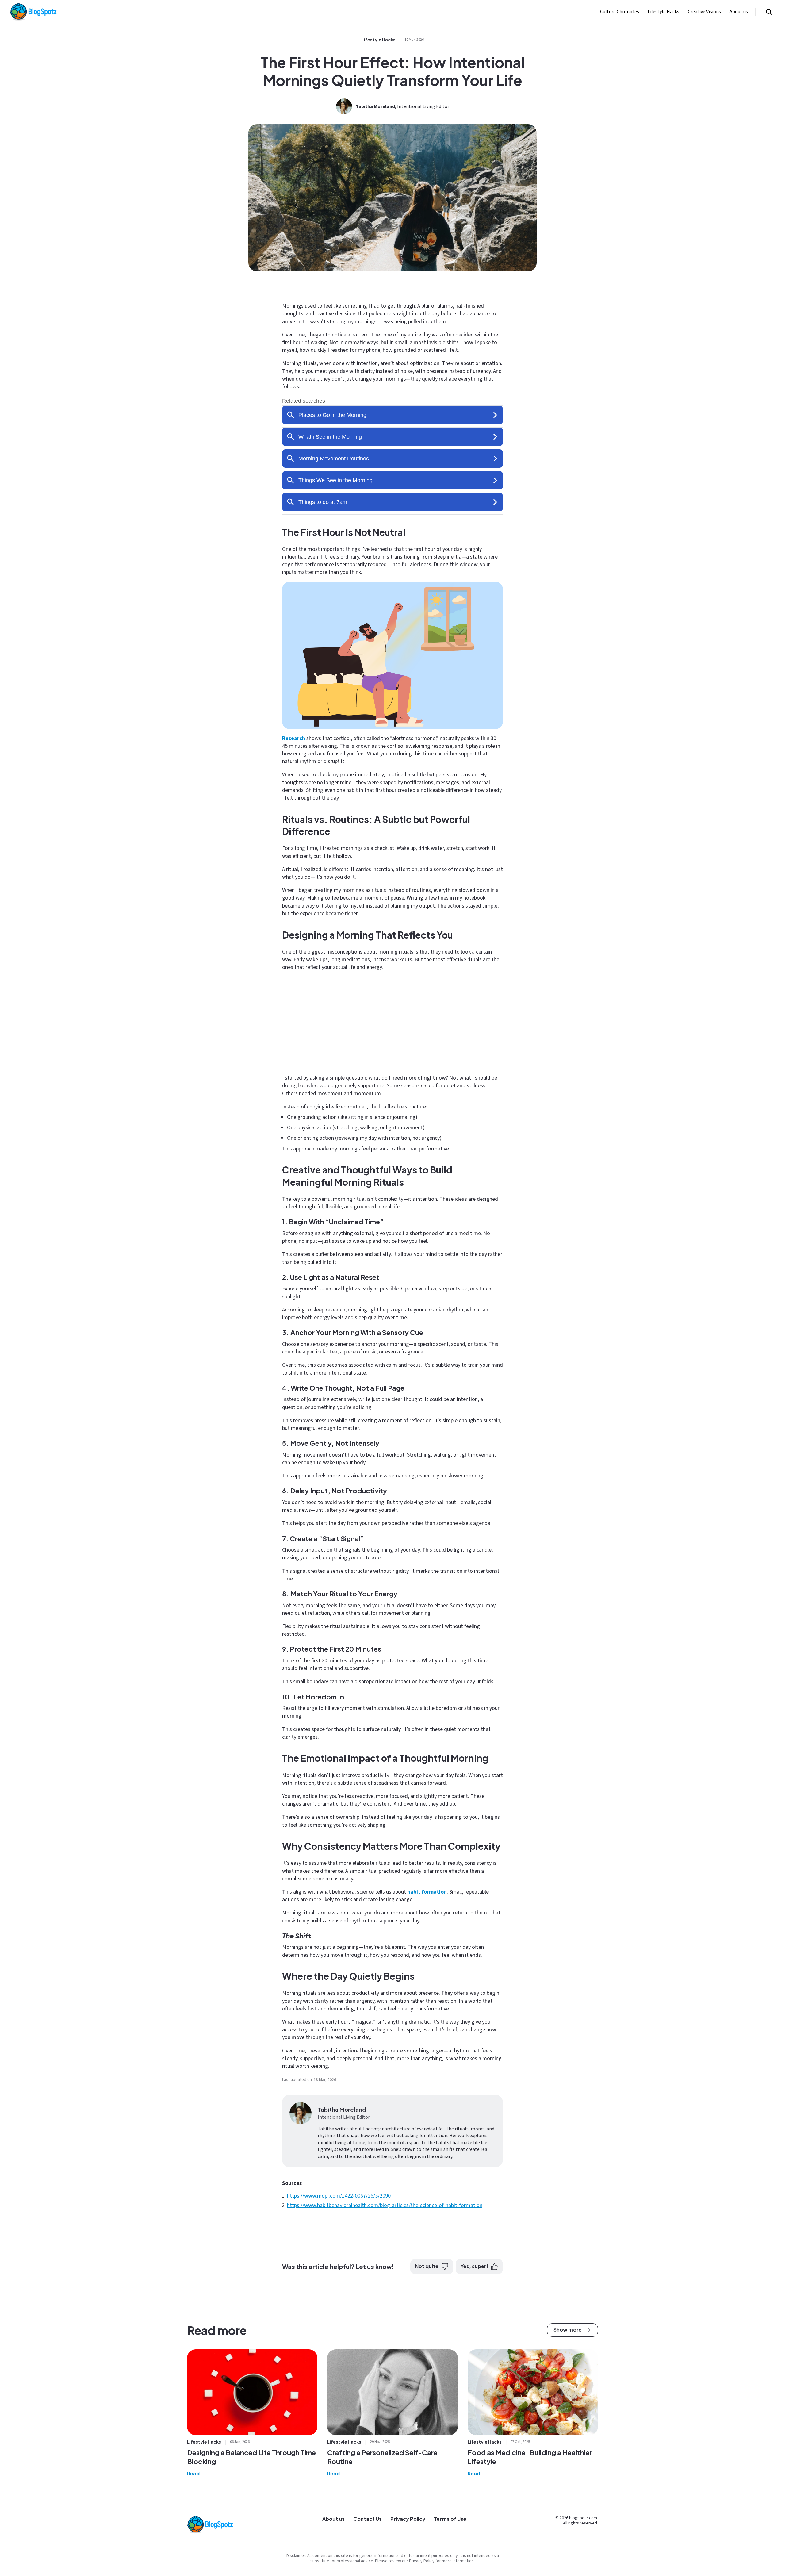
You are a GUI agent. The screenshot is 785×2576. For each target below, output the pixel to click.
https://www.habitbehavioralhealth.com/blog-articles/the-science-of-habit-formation (385, 2205)
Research (294, 738)
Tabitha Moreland (375, 106)
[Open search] (769, 12)
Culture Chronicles (620, 12)
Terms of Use (450, 2519)
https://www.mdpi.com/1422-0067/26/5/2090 (339, 2196)
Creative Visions (704, 12)
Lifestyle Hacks (663, 12)
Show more (568, 2330)
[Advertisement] (392, 1021)
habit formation (427, 1892)
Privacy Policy (408, 2519)
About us (739, 12)
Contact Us (368, 2519)
